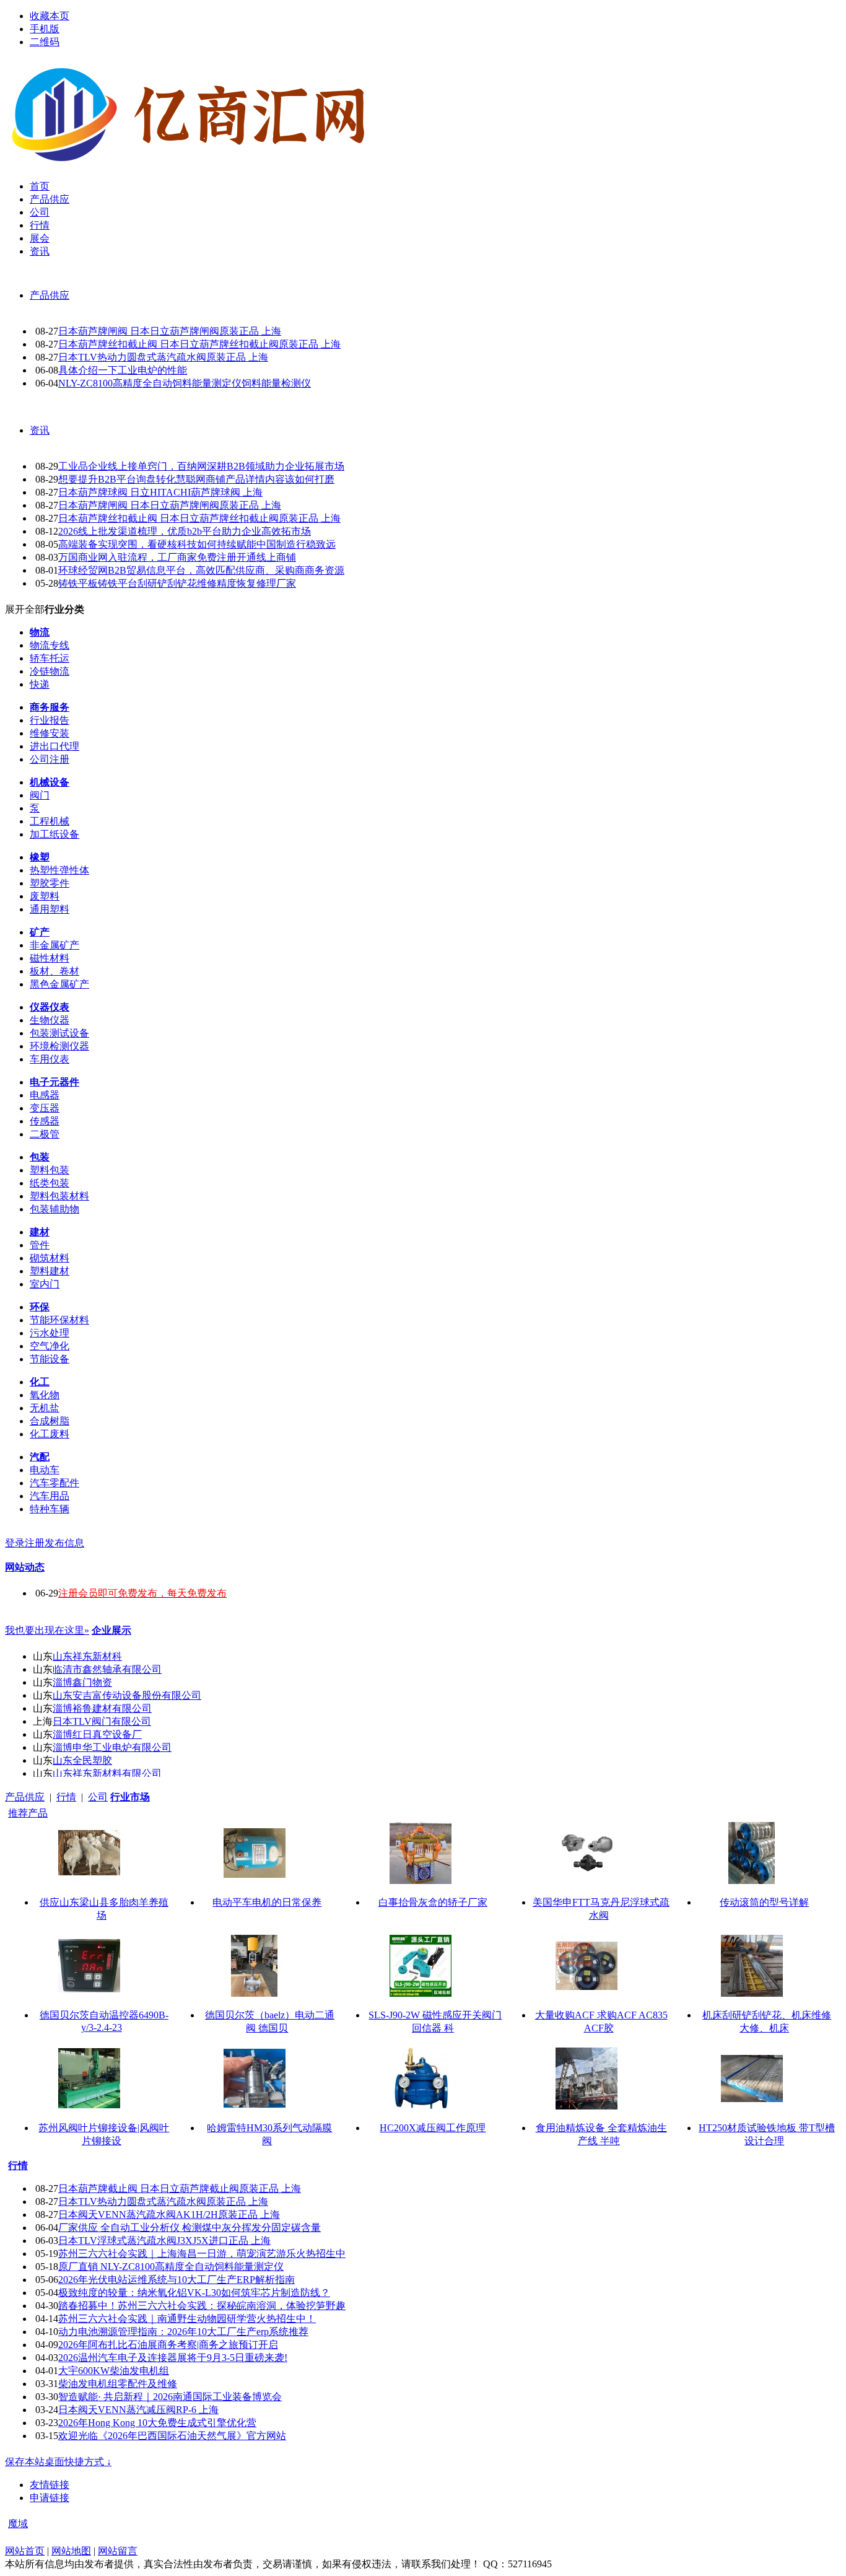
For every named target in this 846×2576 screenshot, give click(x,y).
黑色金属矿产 (59, 984)
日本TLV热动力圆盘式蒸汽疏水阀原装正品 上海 (163, 357)
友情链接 (50, 2485)
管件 (40, 1245)
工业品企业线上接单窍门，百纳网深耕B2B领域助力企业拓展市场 (201, 466)
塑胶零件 (50, 883)
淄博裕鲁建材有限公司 (102, 1708)
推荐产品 (28, 1813)
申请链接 (50, 2498)
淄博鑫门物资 (82, 1682)
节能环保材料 (59, 1320)
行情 (66, 1797)
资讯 (40, 430)
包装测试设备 (59, 1033)
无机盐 (45, 1408)
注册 (35, 1543)
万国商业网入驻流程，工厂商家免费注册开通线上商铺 (177, 557)
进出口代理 (55, 746)
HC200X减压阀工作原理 (433, 2128)
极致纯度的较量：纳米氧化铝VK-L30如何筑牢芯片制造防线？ (194, 2293)
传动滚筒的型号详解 (764, 1902)
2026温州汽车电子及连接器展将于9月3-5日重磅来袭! (173, 2358)
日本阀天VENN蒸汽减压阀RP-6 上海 (138, 2410)
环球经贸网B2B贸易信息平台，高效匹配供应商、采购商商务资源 (201, 570)
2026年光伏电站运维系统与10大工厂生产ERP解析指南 (177, 2280)
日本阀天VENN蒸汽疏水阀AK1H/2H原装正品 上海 (169, 2215)
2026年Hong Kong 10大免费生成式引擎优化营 (157, 2423)
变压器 (45, 1108)
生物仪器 (50, 1020)
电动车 (45, 1470)
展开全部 (25, 609)
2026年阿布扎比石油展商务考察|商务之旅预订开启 (168, 2345)
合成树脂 (50, 1421)
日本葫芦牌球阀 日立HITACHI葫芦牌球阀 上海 (160, 492)
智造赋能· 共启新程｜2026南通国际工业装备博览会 (170, 2397)
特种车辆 (50, 1509)
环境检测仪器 (59, 1046)
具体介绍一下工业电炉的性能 (123, 370)
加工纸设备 (55, 834)
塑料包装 (50, 1170)
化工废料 (50, 1434)
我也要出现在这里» (47, 1630)
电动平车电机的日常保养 (267, 1902)
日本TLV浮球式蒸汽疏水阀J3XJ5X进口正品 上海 (164, 2241)
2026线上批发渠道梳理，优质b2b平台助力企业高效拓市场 (185, 531)
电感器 (45, 1095)
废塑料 (45, 896)
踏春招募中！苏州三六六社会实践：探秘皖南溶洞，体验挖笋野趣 (202, 2306)
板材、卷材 (55, 971)
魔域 (18, 2524)
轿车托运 (50, 658)
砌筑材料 (50, 1258)
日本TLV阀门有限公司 (102, 1721)
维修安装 (50, 733)
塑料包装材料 (59, 1196)
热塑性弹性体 (59, 870)
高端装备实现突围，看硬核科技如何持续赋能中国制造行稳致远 (197, 544)
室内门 (45, 1284)
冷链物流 (50, 671)
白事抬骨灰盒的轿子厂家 (433, 1902)
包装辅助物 (55, 1209)
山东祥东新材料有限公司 (107, 1773)
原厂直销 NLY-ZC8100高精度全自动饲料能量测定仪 (171, 2267)
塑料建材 (50, 1271)
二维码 (45, 42)
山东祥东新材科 (87, 1656)
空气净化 (50, 1346)
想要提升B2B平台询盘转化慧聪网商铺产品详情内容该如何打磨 (196, 479)
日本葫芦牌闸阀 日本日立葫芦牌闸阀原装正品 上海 (170, 331)
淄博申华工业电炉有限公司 (112, 1747)
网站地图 (71, 2551)
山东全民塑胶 (82, 1760)
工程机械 (50, 821)
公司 (98, 1797)
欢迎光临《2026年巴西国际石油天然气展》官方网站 (172, 2436)
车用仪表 (50, 1059)
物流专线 (50, 645)
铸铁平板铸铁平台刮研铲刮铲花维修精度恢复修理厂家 (177, 583)
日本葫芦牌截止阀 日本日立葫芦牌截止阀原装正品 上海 (180, 2188)
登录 (15, 1543)
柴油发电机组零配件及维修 (118, 2384)
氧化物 (45, 1395)
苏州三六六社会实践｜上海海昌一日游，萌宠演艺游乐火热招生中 (202, 2254)
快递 (40, 684)
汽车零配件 (55, 1483)
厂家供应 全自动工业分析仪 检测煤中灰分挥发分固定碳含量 (190, 2228)
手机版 (45, 29)
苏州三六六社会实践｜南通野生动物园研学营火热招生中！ (187, 2319)
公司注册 (50, 759)
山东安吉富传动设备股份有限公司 (127, 1695)
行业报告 (50, 720)
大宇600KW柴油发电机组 (114, 2371)
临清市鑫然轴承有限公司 (107, 1669)
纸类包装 (50, 1183)
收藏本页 (50, 16)
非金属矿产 (55, 945)
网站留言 (118, 2551)
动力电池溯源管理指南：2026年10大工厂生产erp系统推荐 (183, 2332)
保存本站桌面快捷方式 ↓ (58, 2462)
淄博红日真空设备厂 (97, 1734)
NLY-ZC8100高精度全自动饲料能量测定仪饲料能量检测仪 (185, 383)
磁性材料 (50, 958)
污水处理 (50, 1333)
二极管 (45, 1134)
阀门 (40, 795)
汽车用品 (50, 1496)
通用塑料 (50, 909)
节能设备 (50, 1359)
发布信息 (64, 1543)
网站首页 (25, 2551)
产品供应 (50, 295)
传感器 (45, 1121)
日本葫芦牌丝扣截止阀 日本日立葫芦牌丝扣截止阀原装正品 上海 (199, 344)
